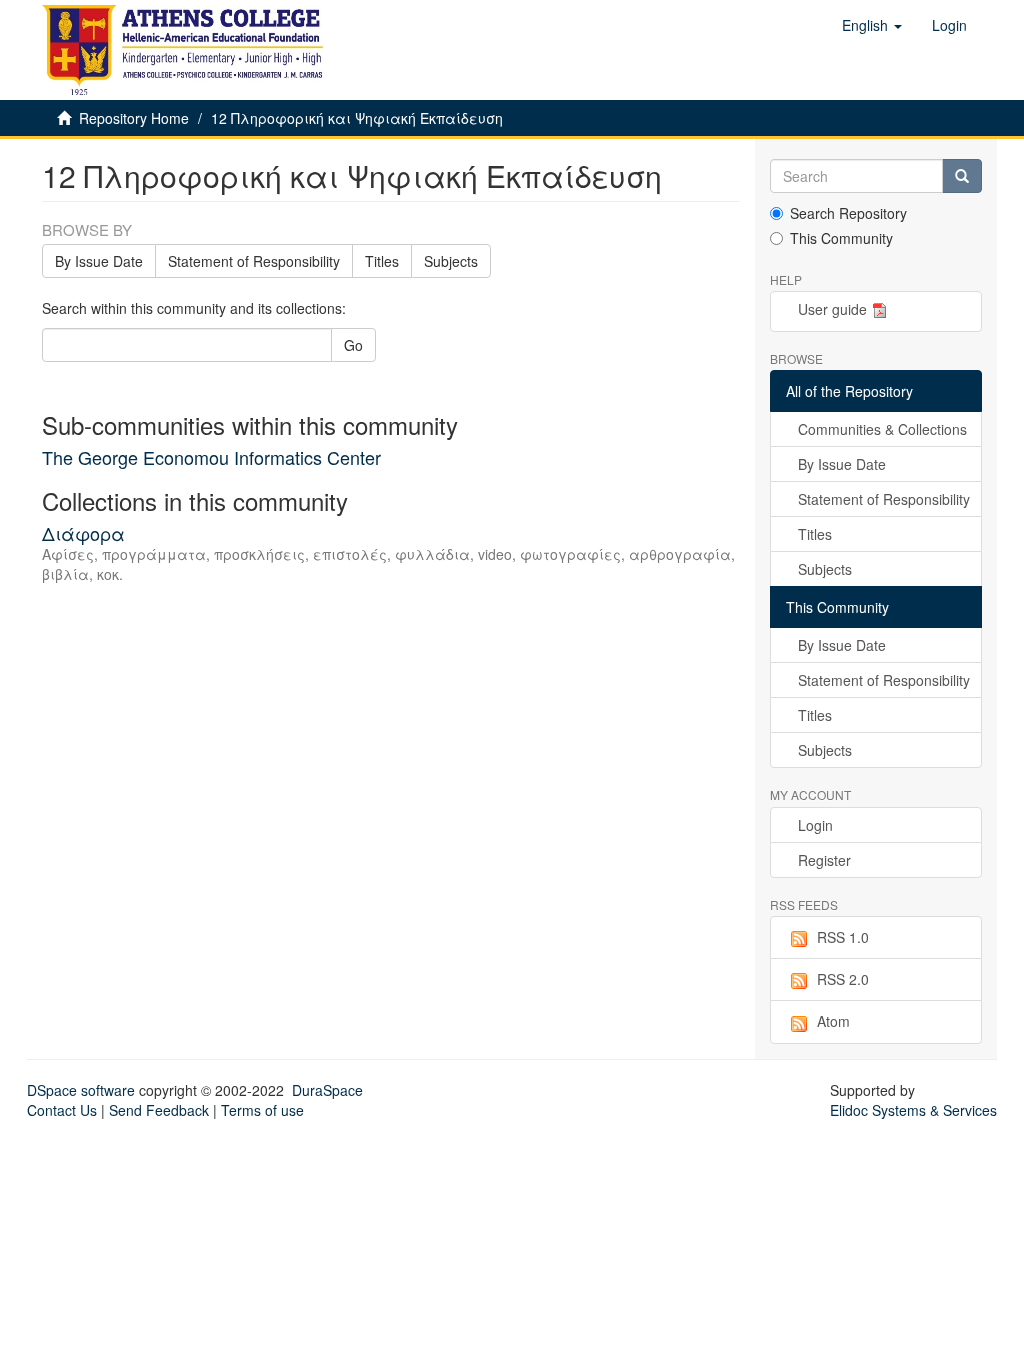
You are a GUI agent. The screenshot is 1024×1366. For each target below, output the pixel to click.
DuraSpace (327, 1090)
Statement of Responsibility (254, 261)
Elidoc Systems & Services (913, 1110)
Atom (833, 1021)
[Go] (962, 176)
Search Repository (848, 213)
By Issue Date (99, 261)
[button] (872, 25)
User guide (832, 309)
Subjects (451, 261)
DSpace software (81, 1090)
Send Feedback (159, 1110)
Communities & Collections (882, 429)
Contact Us (62, 1110)
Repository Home (134, 118)
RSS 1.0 (843, 937)
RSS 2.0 (843, 979)
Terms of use (262, 1110)
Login (815, 825)
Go (353, 345)
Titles (382, 261)
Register (824, 860)
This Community (841, 238)
